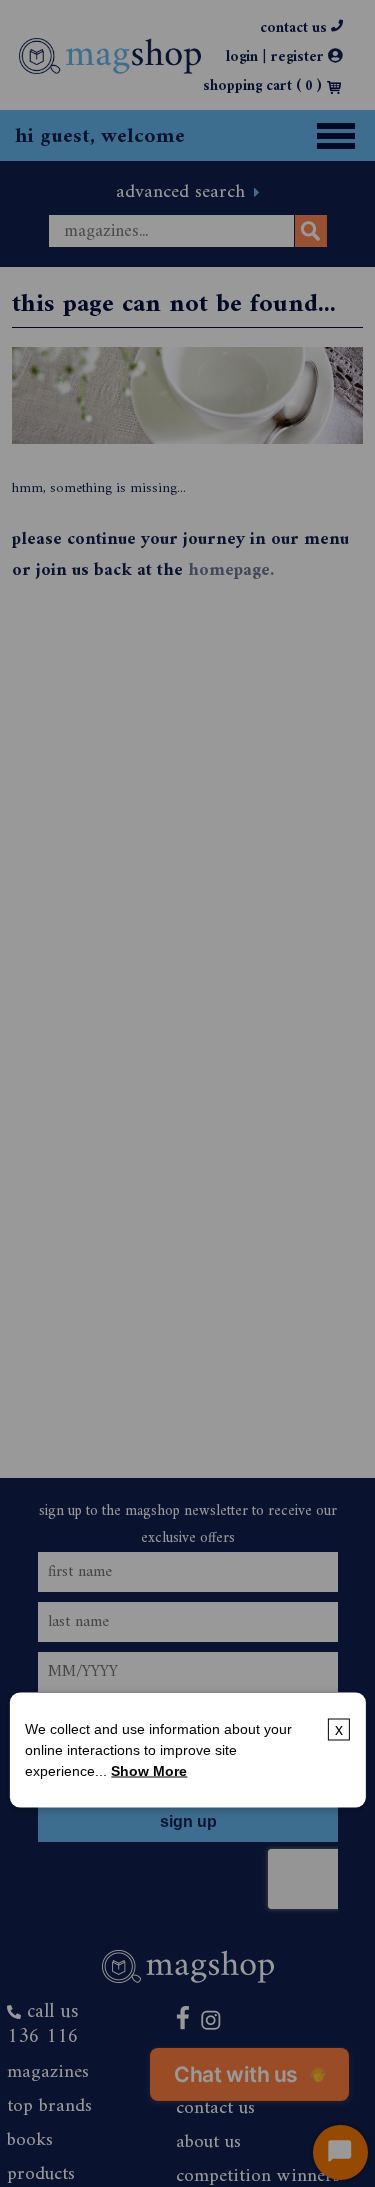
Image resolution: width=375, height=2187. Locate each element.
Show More (149, 1770)
